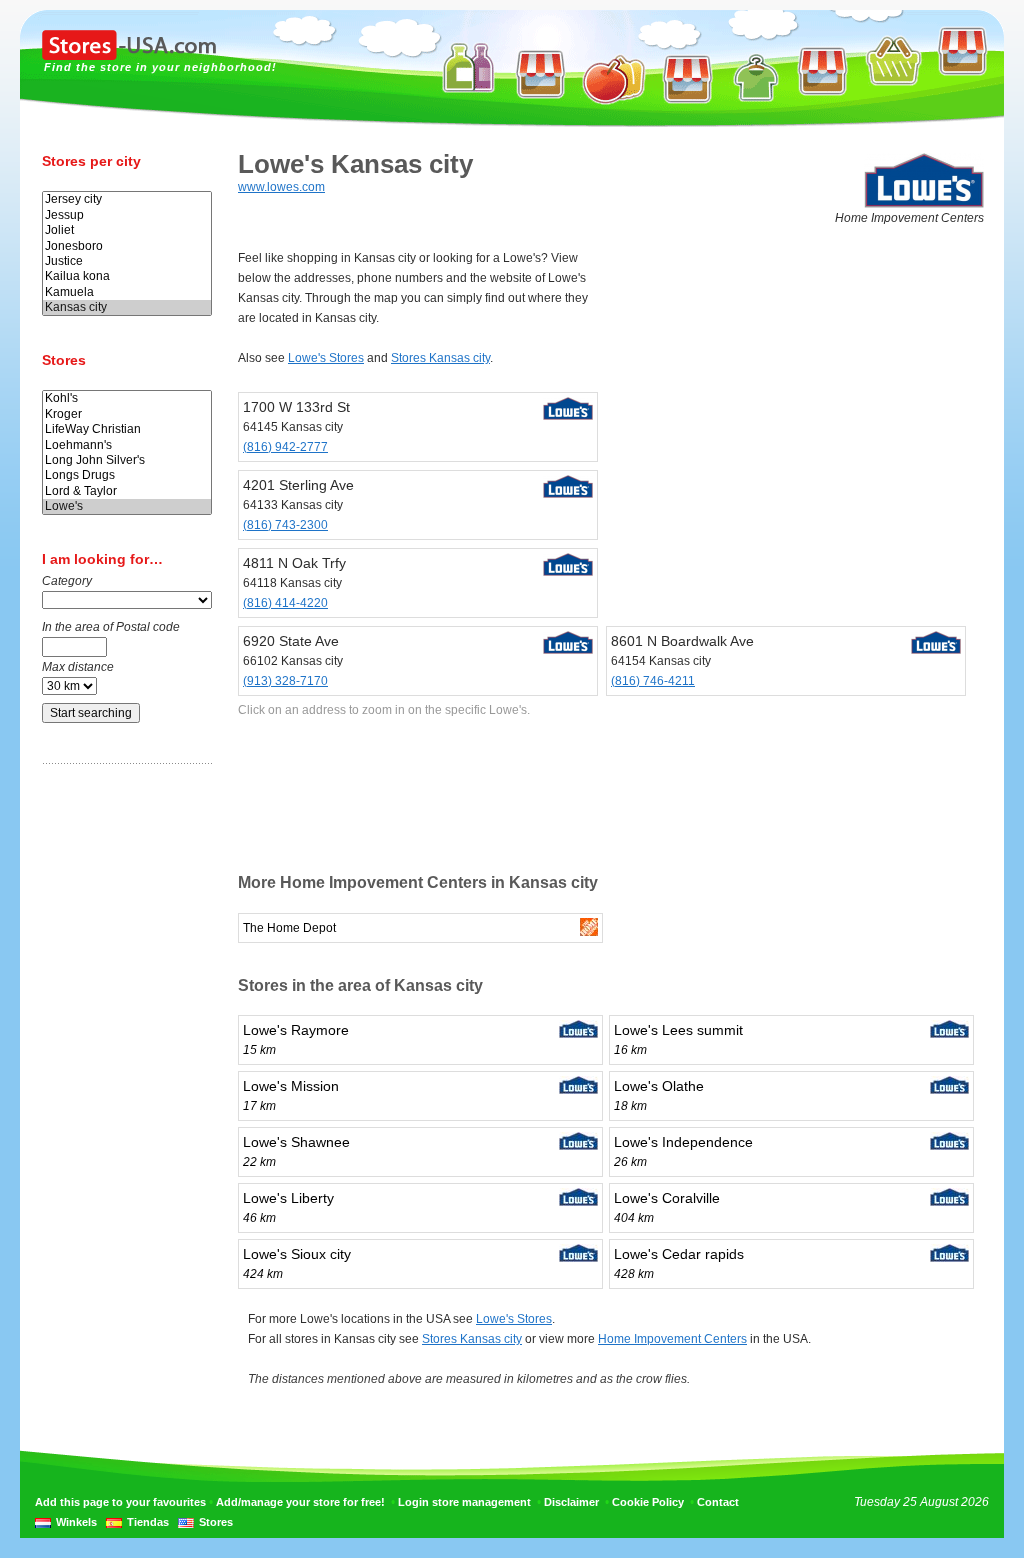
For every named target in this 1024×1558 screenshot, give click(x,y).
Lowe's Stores (326, 358)
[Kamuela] (127, 292)
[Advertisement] (122, 1093)
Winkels (76, 1522)
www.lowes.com (281, 187)
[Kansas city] (127, 307)
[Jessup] (127, 215)
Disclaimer (571, 1502)
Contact (718, 1502)
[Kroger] (127, 414)
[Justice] (127, 261)
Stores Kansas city (440, 358)
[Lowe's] (127, 506)
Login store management (464, 1502)
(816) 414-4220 (285, 603)
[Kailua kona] (127, 276)
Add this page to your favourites (120, 1502)
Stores (216, 1522)
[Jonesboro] (127, 246)
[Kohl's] (127, 398)
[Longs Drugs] (127, 475)
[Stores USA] (129, 56)
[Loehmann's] (127, 445)
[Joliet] (127, 230)
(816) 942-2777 (285, 447)
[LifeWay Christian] (127, 429)
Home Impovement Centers (672, 1339)
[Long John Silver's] (127, 460)
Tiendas (148, 1522)
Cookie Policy (648, 1502)
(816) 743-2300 (285, 525)
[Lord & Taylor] (127, 491)
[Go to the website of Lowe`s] (924, 204)
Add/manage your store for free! (300, 1502)
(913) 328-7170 (285, 681)
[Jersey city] (127, 199)
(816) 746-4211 (653, 681)
